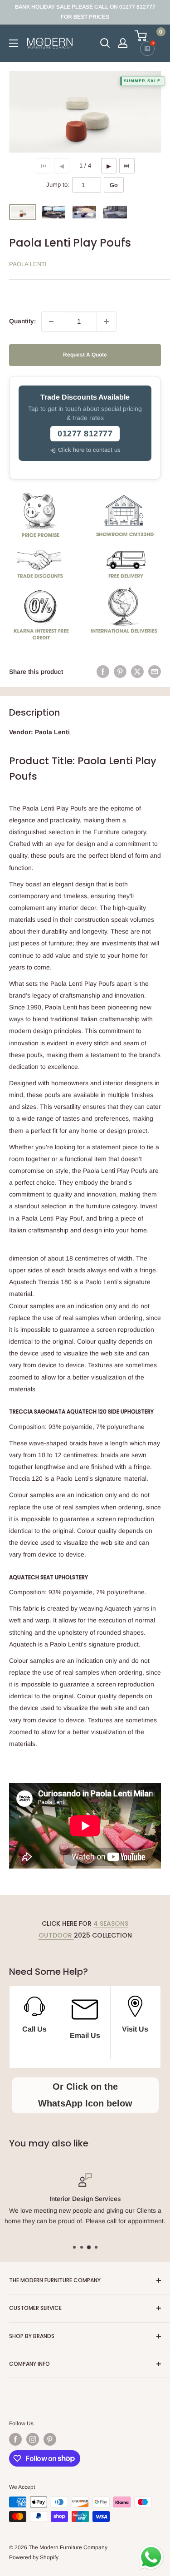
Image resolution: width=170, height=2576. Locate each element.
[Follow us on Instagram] (33, 2439)
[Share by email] (155, 672)
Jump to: (58, 185)
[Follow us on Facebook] (15, 2439)
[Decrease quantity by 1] (51, 321)
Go (114, 185)
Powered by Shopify (34, 2557)
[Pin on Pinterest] (120, 672)
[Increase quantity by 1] (107, 321)
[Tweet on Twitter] (137, 672)
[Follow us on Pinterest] (50, 2439)
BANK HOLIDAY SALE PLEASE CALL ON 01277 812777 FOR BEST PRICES (85, 12)
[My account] (123, 43)
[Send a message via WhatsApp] (151, 2557)
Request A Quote (85, 355)
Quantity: (22, 321)
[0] (147, 36)
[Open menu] (14, 43)
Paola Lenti (28, 264)
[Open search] (105, 43)
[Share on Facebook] (103, 672)
